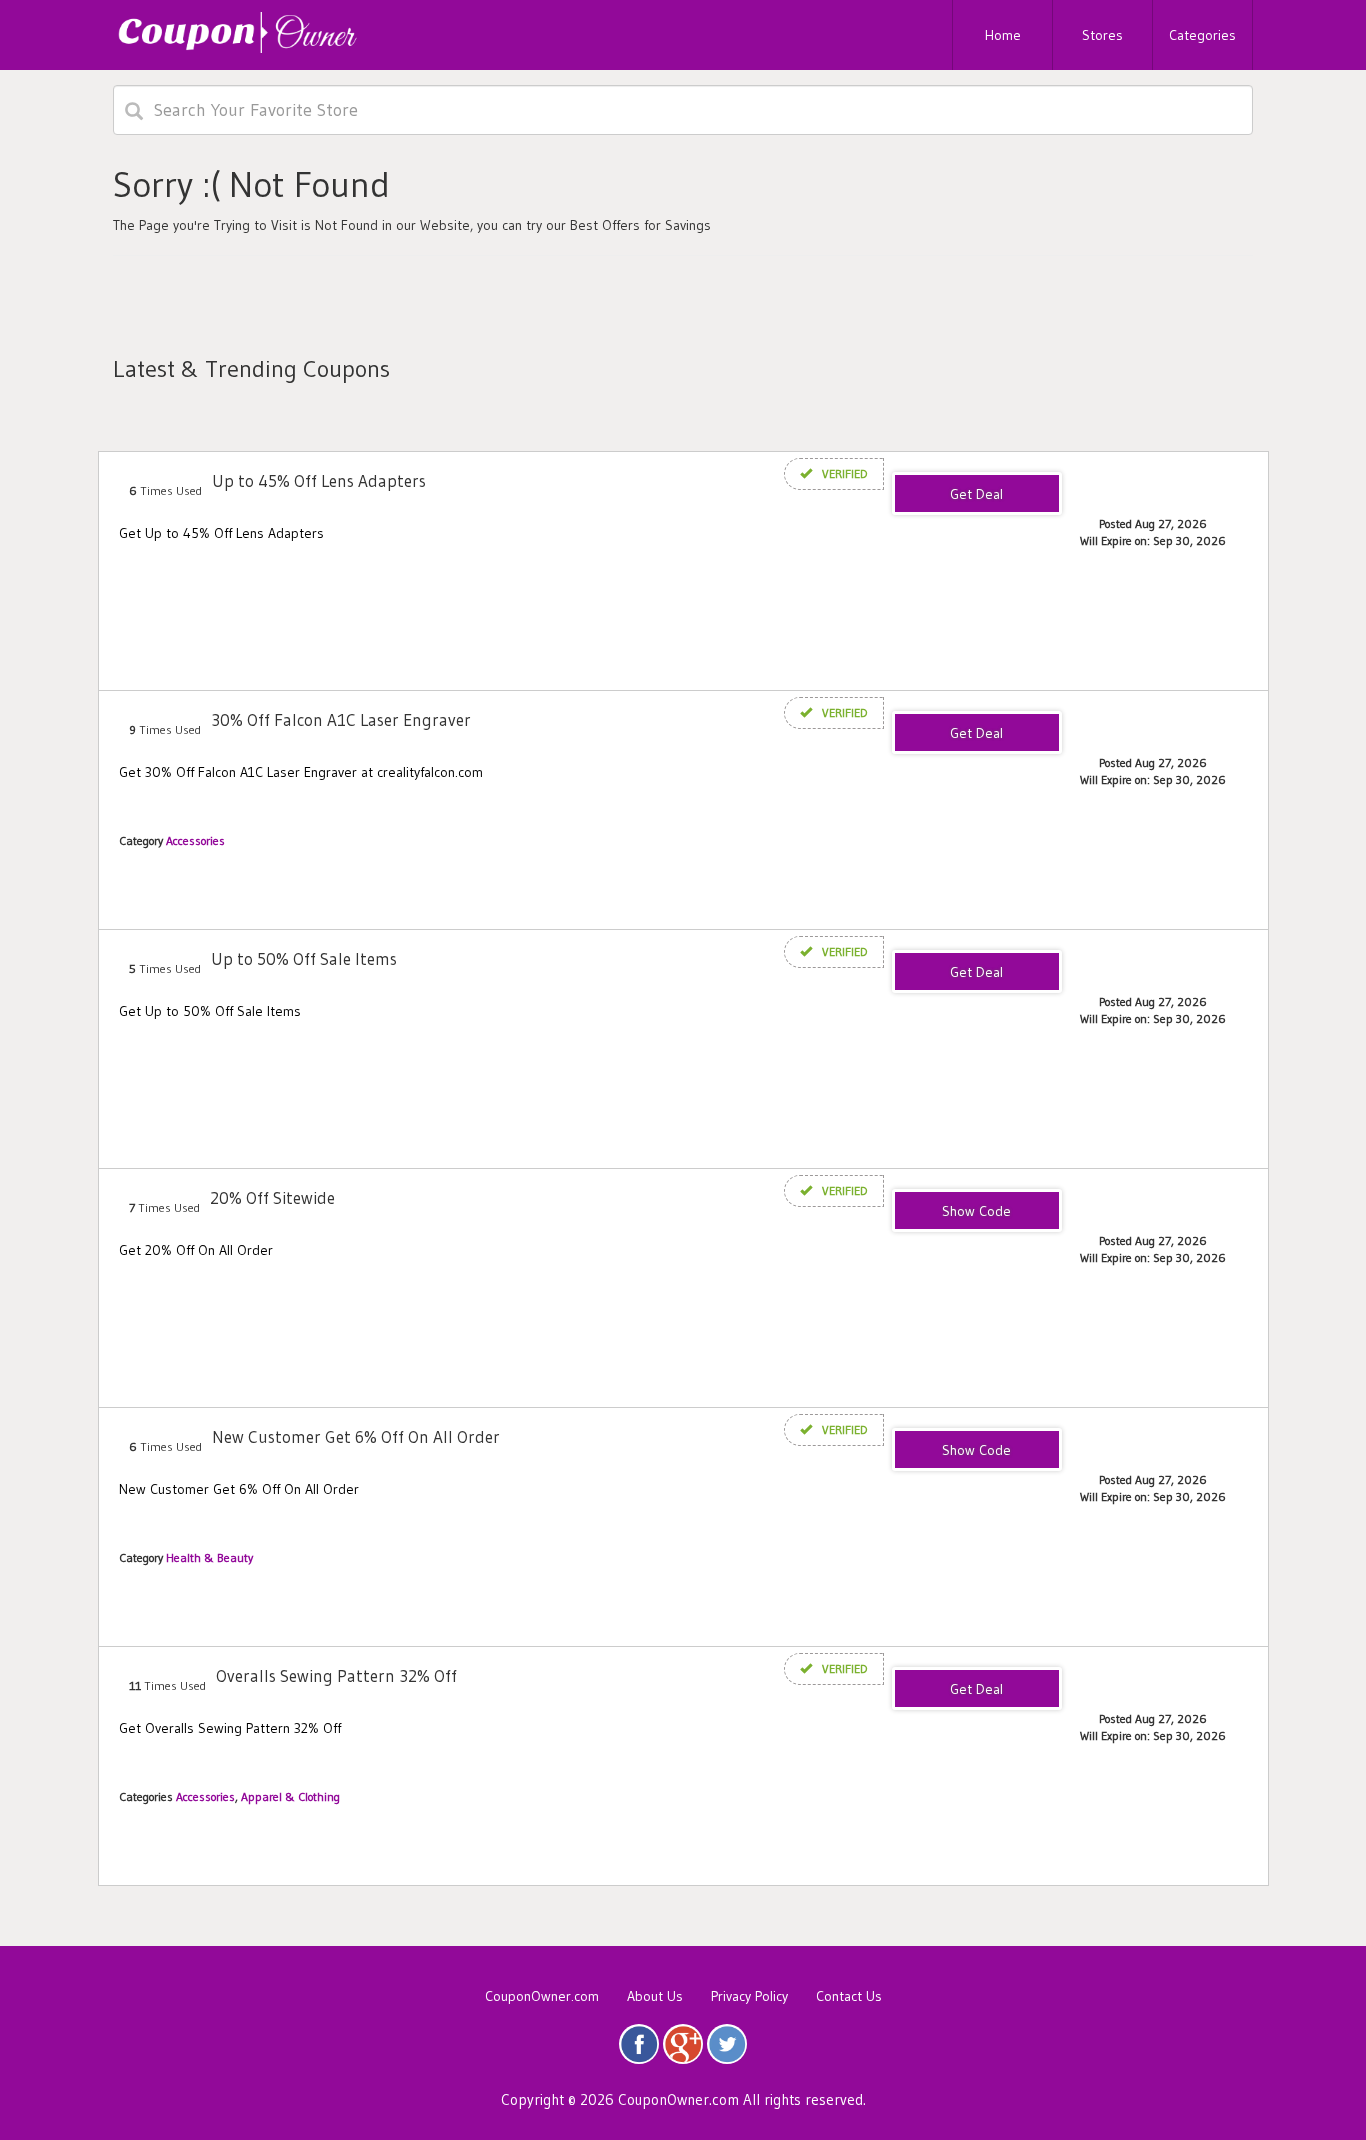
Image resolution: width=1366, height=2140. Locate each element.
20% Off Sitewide (272, 1197)
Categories (1202, 35)
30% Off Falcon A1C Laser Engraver (341, 719)
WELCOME (977, 1451)
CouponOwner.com (542, 1996)
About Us (655, 1996)
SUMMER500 (977, 1212)
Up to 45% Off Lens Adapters (319, 480)
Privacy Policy (749, 1996)
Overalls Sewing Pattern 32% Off (336, 1675)
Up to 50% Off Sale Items (304, 958)
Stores (1102, 35)
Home (1003, 35)
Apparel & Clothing (290, 1796)
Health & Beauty (209, 1557)
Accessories (195, 840)
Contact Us (849, 1996)
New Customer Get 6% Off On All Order (356, 1436)
